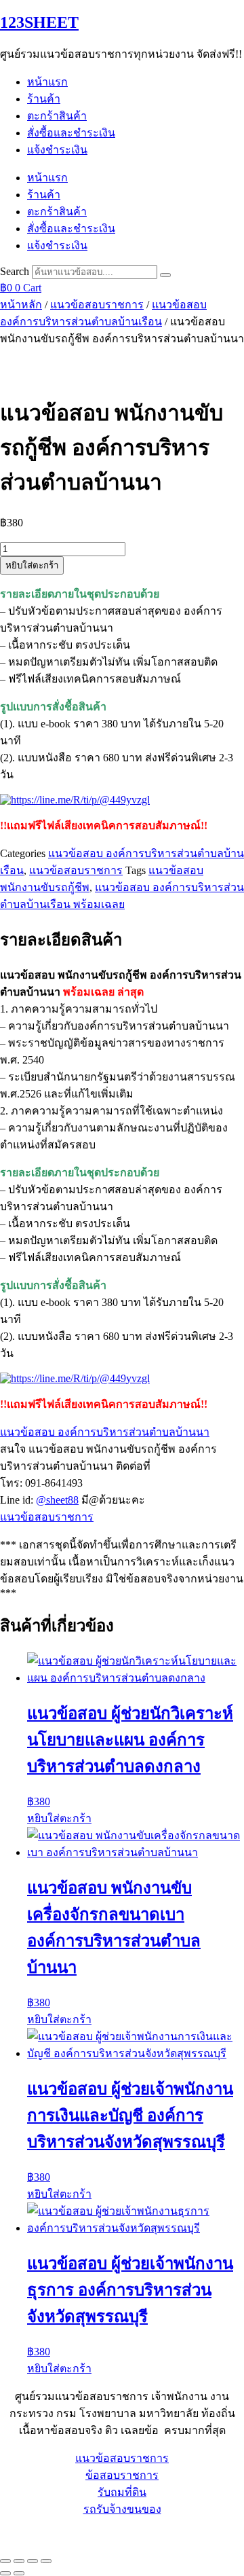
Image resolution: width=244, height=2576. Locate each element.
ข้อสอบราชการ (122, 2475)
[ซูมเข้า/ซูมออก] (5, 2561)
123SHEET (39, 22)
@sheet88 (57, 1500)
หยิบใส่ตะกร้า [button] (59, 1818)
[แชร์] (33, 2561)
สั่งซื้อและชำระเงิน (71, 133)
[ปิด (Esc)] (46, 2561)
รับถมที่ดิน (122, 2492)
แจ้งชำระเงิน (57, 150)
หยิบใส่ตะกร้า (32, 565)
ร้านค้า (44, 99)
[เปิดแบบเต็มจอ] (19, 2561)
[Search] (165, 275)
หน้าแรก (47, 82)
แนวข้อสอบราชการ (97, 305)
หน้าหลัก (21, 305)
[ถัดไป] (19, 2573)
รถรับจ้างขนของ (122, 2509)
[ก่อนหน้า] (5, 2573)
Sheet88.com (28, 2534)
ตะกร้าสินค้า (57, 116)
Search (15, 271)
